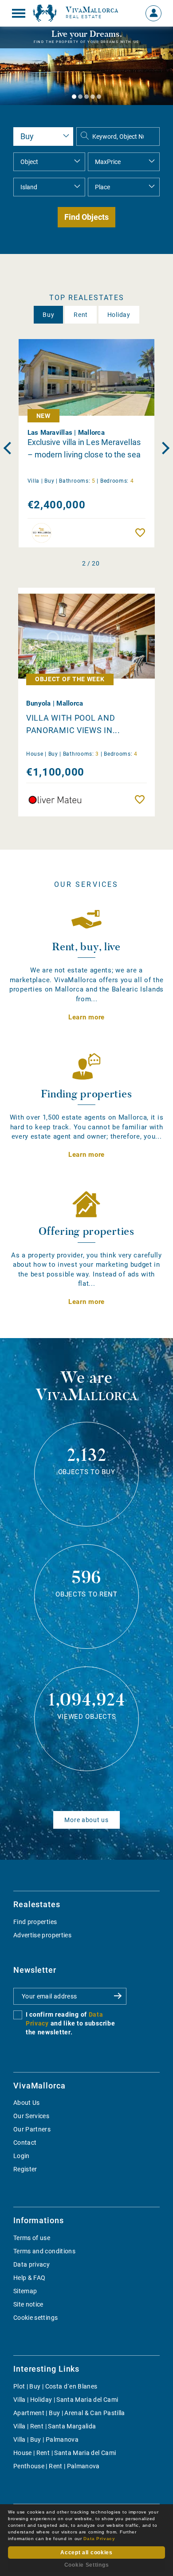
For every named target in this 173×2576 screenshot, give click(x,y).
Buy (48, 315)
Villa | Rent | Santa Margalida (55, 2426)
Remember (142, 533)
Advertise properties (42, 1935)
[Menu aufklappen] (19, 13)
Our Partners (32, 2129)
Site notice (28, 2304)
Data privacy (31, 2264)
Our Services (31, 2116)
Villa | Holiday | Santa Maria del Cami (66, 2400)
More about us (86, 1820)
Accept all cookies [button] (86, 2553)
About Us (27, 2103)
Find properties (35, 1922)
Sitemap (25, 2291)
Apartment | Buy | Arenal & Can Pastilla (69, 2413)
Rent (81, 315)
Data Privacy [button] (99, 2539)
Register (25, 2169)
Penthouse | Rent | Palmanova (57, 2466)
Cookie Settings (87, 2565)
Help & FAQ (29, 2278)
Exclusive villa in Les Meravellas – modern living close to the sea (84, 448)
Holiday (119, 315)
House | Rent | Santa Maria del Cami (65, 2453)
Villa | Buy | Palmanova (46, 2439)
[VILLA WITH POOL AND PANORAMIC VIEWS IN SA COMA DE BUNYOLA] (86, 633)
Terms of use (32, 2238)
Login (22, 2156)
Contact (25, 2143)
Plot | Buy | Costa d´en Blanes (55, 2386)
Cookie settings (35, 2318)
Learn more (86, 1017)
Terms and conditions (44, 2251)
